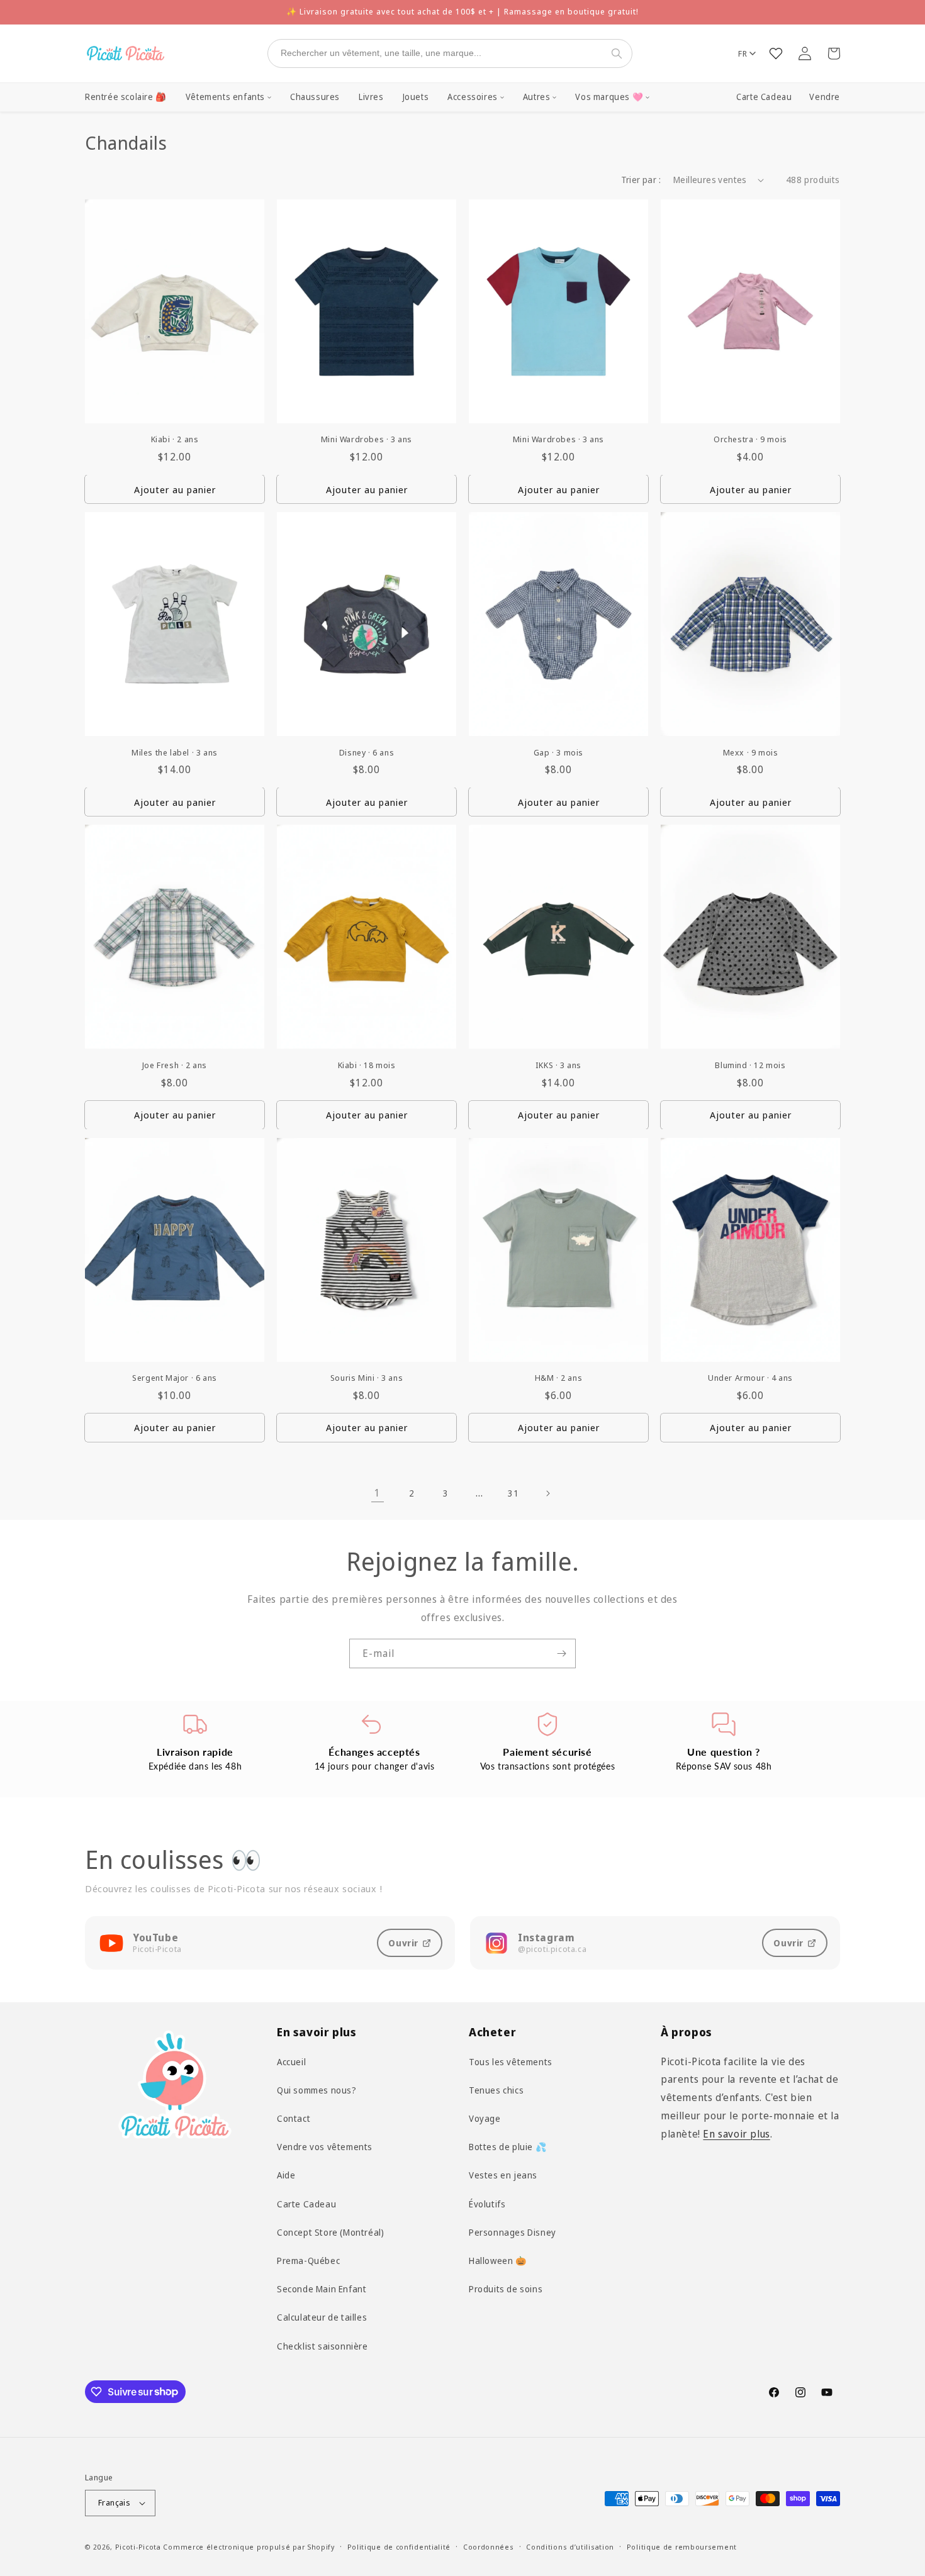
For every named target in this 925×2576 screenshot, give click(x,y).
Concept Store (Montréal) (330, 2232)
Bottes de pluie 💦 (507, 2147)
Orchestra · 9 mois (750, 439)
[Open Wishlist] (776, 53)
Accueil (291, 2062)
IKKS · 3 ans (558, 1065)
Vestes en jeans (503, 2175)
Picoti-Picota (138, 2547)
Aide (286, 2175)
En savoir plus (736, 2134)
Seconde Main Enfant (322, 2289)
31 (513, 1493)
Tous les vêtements (511, 2062)
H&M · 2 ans (559, 1378)
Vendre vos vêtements (325, 2147)
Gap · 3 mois (558, 753)
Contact (294, 2118)
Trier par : (641, 180)
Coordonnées (489, 2547)
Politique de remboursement (682, 2547)
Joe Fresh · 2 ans (175, 1065)
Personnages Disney (513, 2232)
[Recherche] (619, 53)
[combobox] (438, 53)
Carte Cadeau (764, 97)
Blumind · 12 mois (750, 1065)
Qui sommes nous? (317, 2090)
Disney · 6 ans (367, 753)
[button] (228, 98)
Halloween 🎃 (498, 2261)
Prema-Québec (308, 2261)
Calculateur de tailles (322, 2317)
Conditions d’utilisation (570, 2547)
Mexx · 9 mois (751, 753)
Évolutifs (487, 2203)
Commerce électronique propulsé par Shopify (249, 2547)
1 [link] (378, 1493)
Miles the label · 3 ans (175, 753)
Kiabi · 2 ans (175, 439)
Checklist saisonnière (322, 2345)
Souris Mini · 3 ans (367, 1378)
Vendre (825, 97)
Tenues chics (496, 2090)
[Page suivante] (547, 1493)
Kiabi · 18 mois (367, 1065)
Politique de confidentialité (399, 2547)
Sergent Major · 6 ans (175, 1378)
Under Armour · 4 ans (750, 1378)
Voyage (485, 2118)
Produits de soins (506, 2289)
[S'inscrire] (561, 1653)
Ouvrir (403, 1943)
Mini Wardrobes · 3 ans (367, 439)
